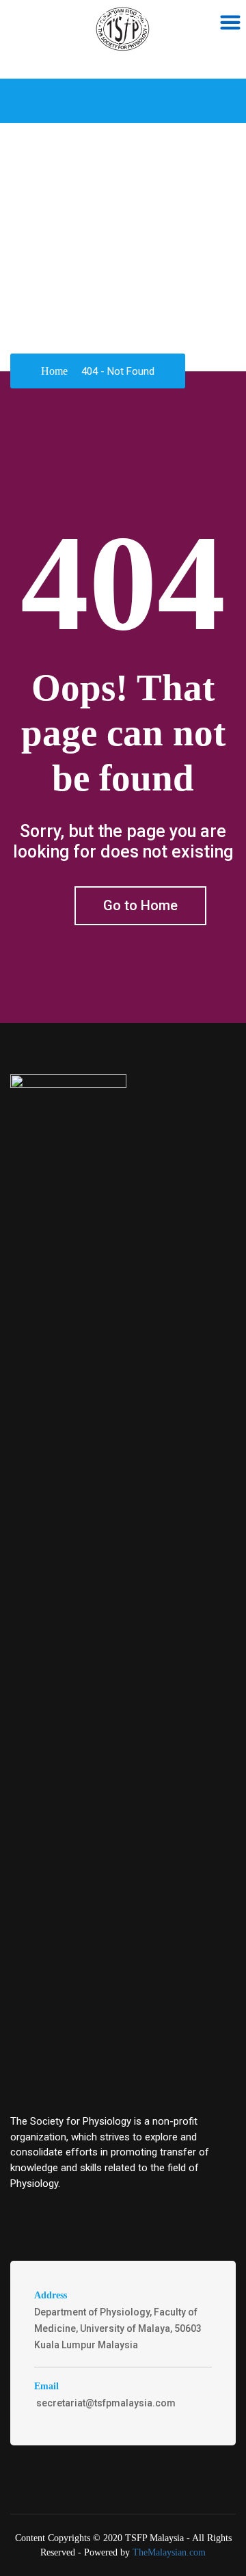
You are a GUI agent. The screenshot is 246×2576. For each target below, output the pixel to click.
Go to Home (140, 905)
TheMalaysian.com (169, 2552)
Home (54, 371)
